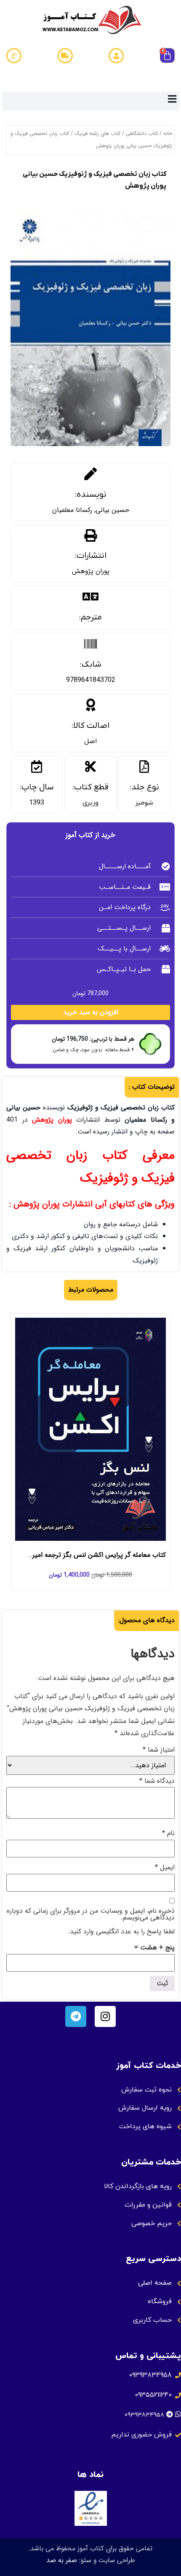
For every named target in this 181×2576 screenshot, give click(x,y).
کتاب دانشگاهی (142, 133)
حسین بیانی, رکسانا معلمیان (91, 510)
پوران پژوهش (91, 571)
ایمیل (165, 1868)
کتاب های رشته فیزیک (97, 133)
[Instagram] (105, 2016)
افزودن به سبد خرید (91, 1012)
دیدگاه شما (157, 1781)
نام (168, 1833)
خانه (168, 133)
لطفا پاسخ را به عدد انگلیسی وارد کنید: (122, 1932)
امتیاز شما (159, 1750)
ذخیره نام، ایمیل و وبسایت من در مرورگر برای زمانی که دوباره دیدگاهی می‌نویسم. (91, 1914)
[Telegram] (76, 2016)
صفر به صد (62, 2560)
